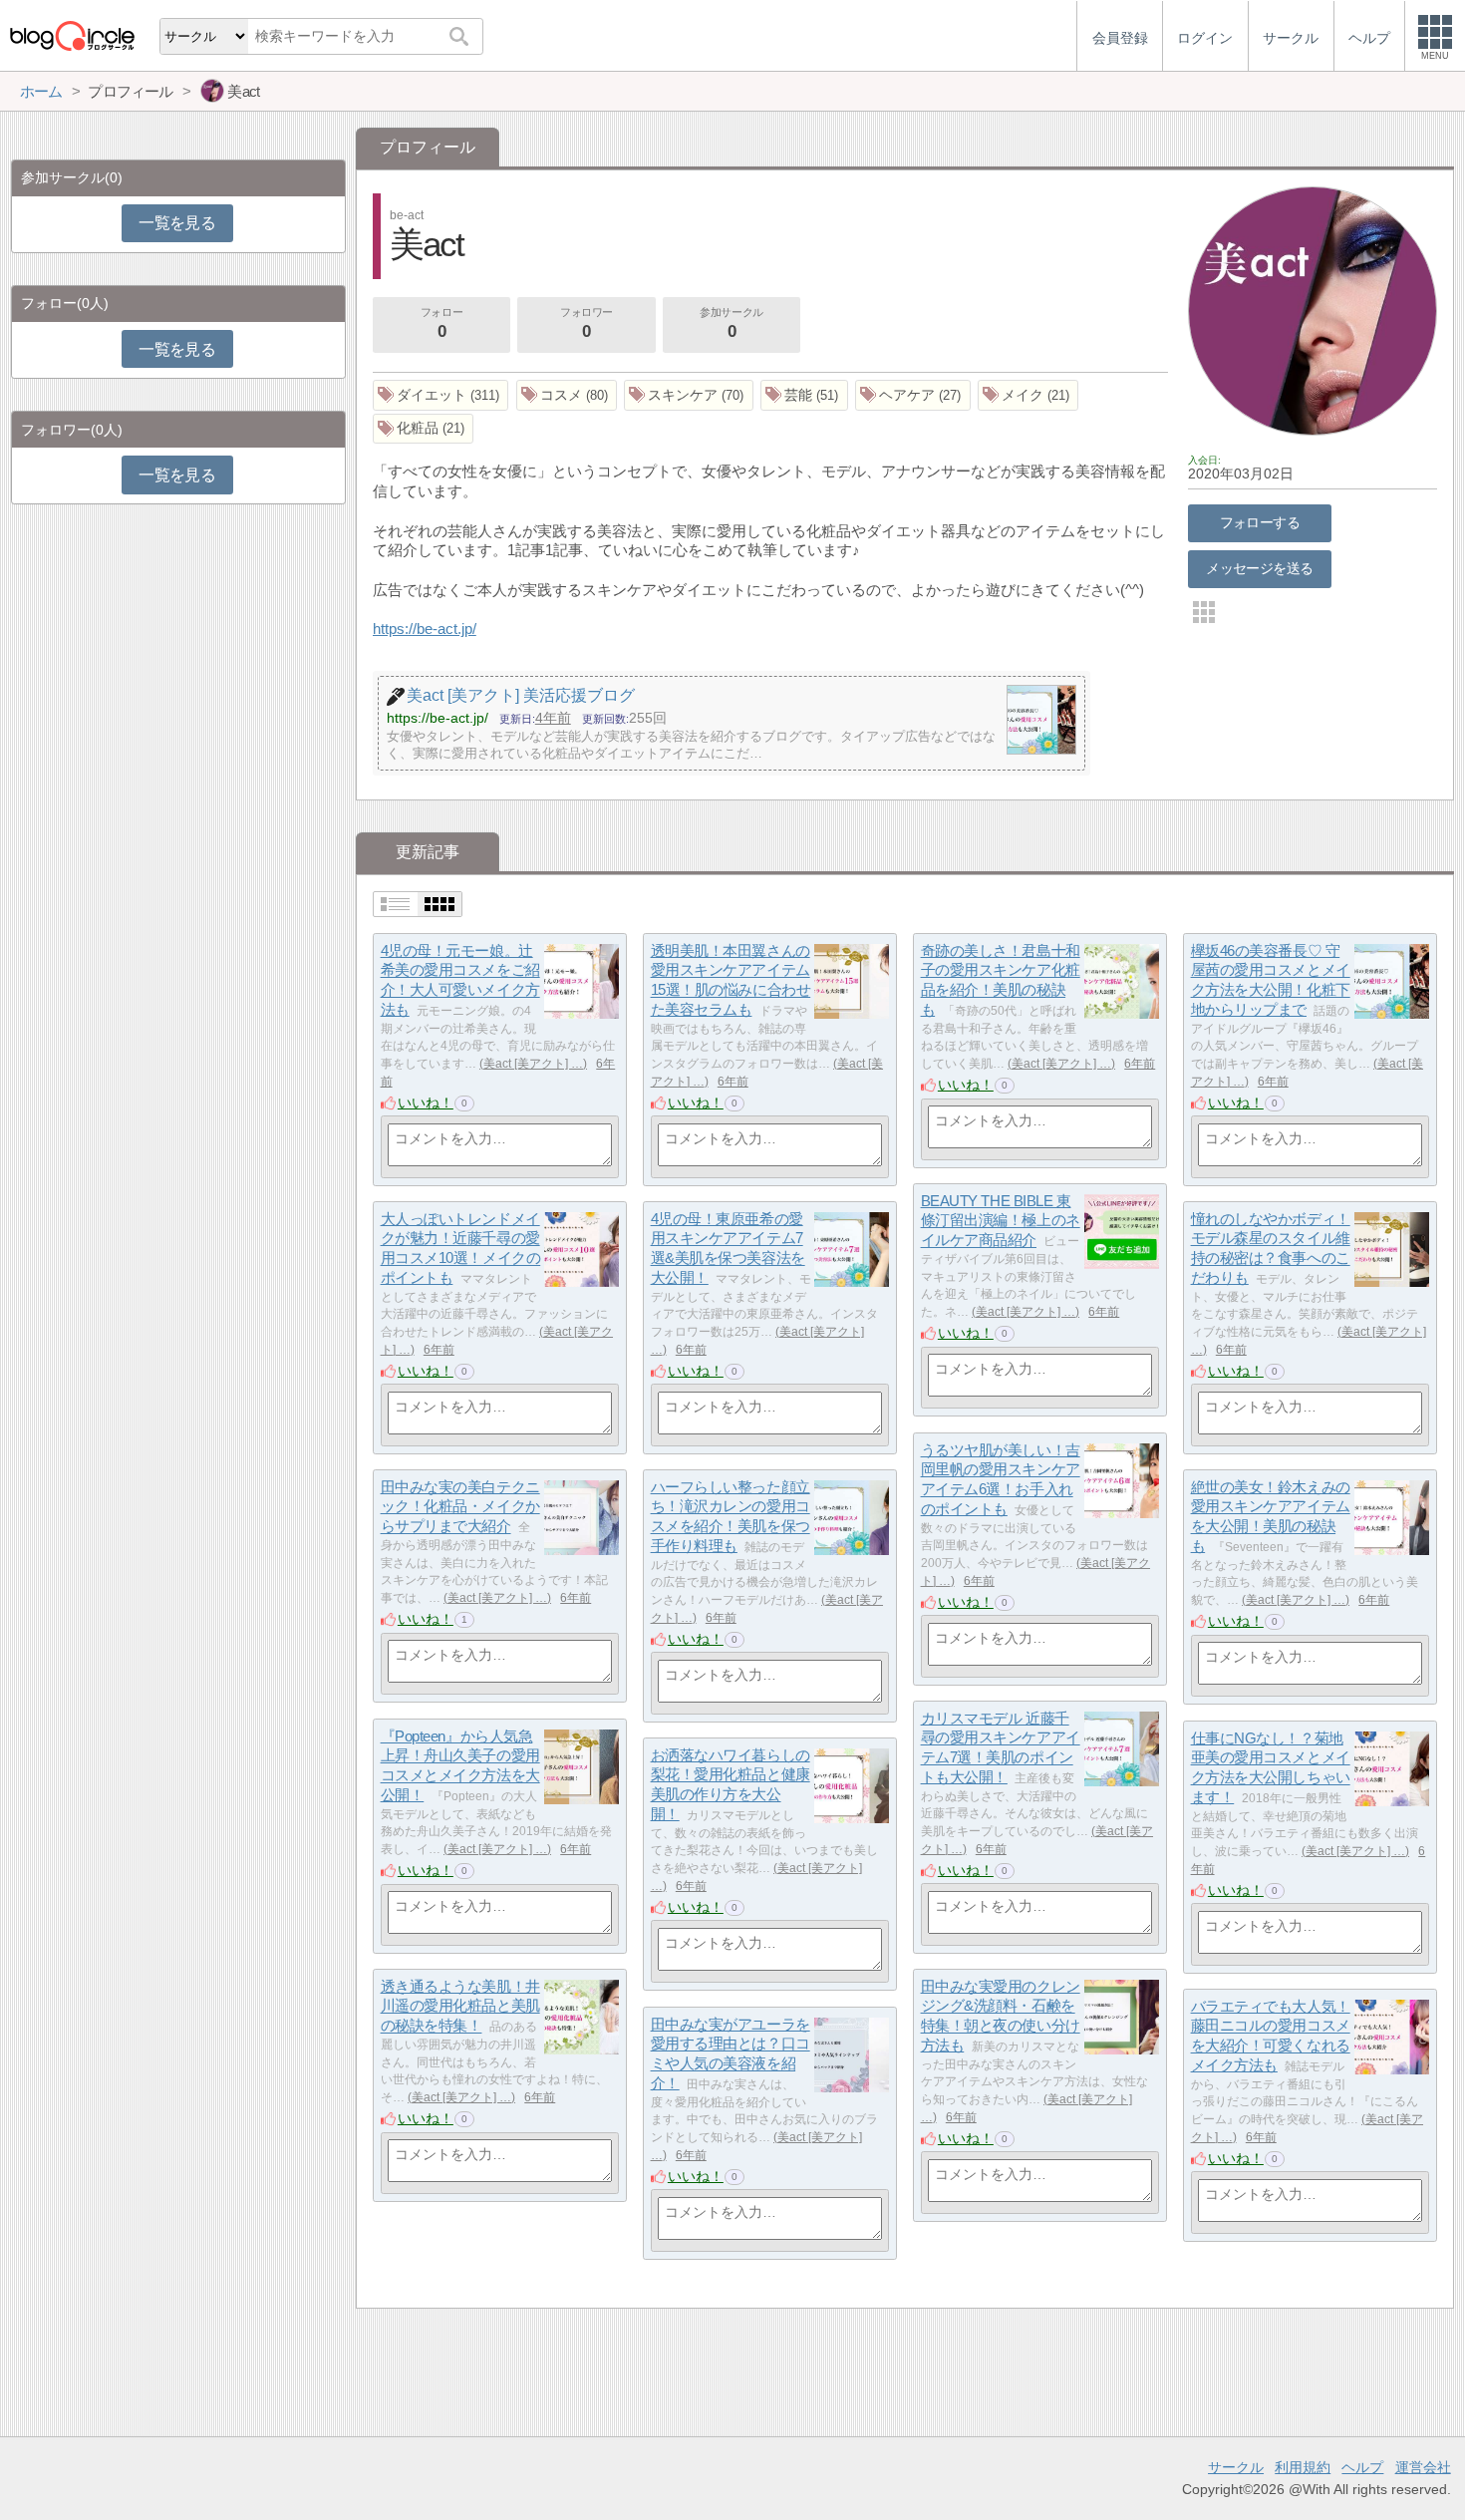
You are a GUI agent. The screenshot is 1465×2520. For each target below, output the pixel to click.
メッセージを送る (1259, 568)
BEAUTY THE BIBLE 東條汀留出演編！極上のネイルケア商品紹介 (1001, 1220)
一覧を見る (177, 223)
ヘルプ (1362, 2467)
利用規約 (1303, 2467)
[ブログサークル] (72, 35)
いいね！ (426, 1102)
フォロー (441, 323)
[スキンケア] (689, 395)
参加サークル (731, 323)
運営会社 (1423, 2467)
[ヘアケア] (913, 395)
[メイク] (1028, 395)
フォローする (1260, 522)
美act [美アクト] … (533, 1064)
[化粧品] (424, 429)
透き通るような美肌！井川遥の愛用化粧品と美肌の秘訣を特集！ (460, 2006)
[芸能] (804, 395)
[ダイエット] (441, 395)
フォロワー (586, 323)
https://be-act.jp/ (425, 629)
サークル (1236, 2467)
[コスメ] (567, 395)
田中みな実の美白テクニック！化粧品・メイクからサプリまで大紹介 (460, 1506)
